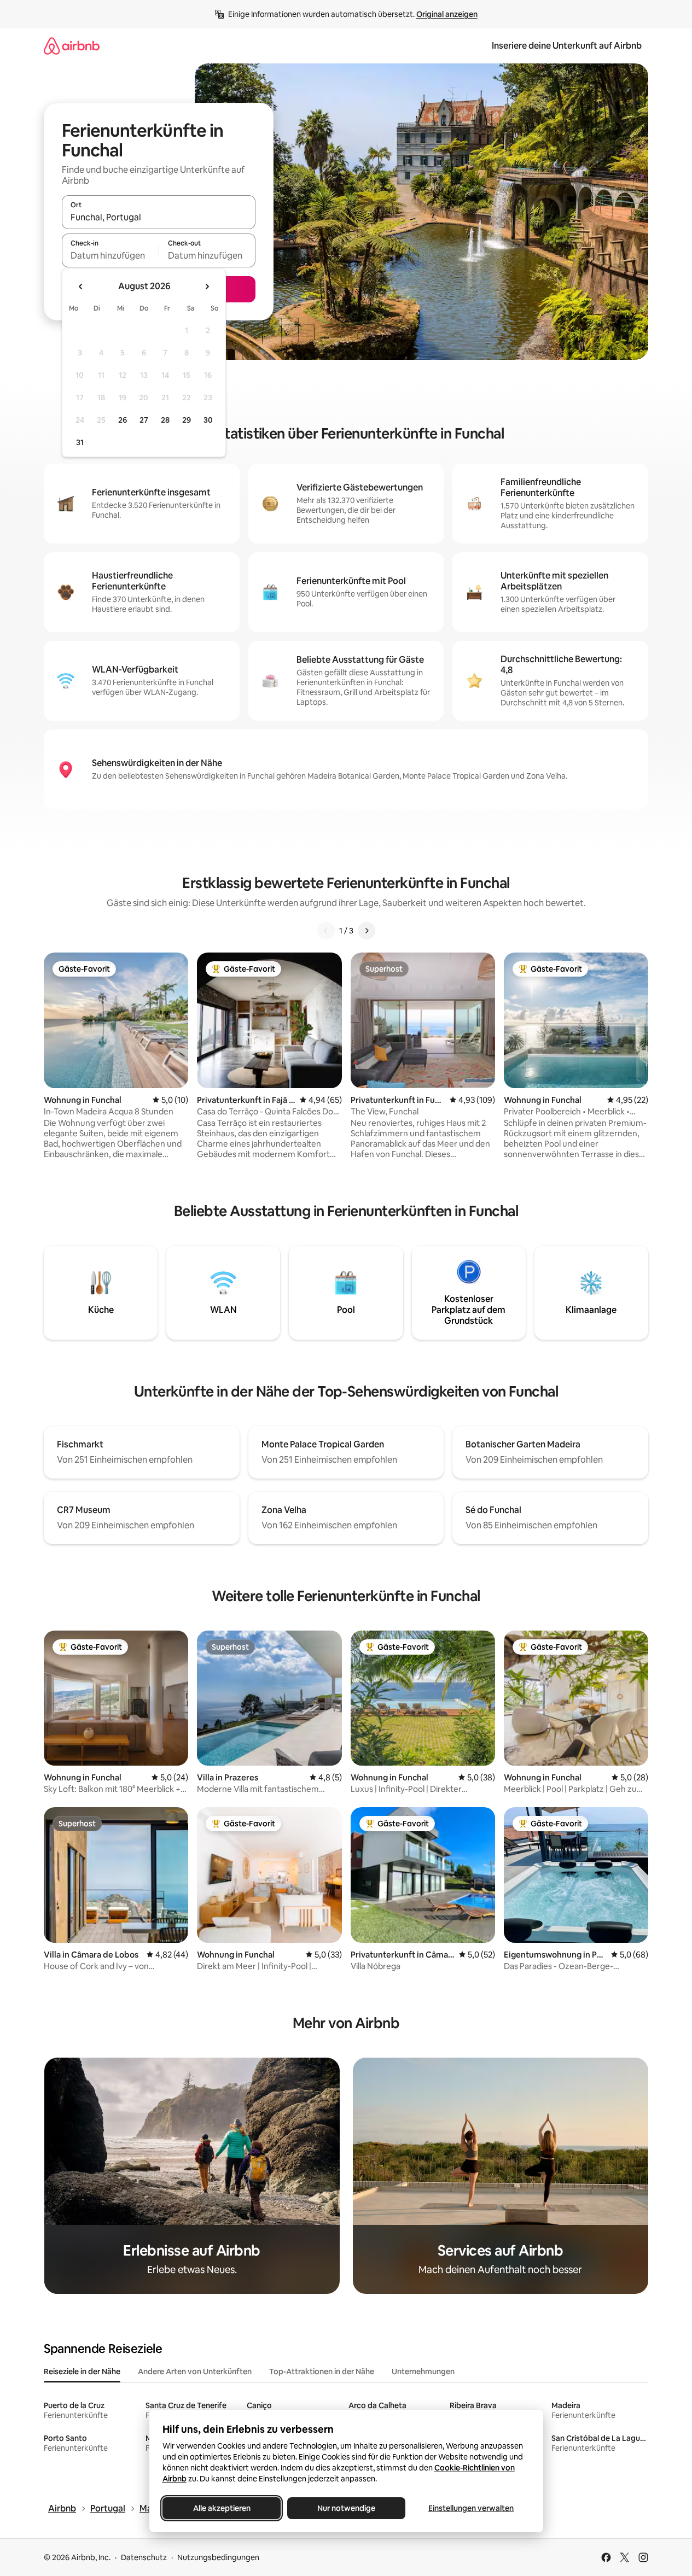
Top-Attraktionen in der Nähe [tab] (322, 2371)
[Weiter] (367, 931)
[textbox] (110, 255)
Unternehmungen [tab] (423, 2371)
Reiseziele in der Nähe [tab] (82, 2371)
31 (80, 442)
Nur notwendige (346, 2508)
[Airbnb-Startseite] (72, 46)
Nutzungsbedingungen (218, 2557)
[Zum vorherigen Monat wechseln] (81, 287)
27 (144, 420)
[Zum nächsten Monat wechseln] (207, 287)
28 (165, 420)
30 (208, 420)
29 (187, 420)
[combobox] (159, 217)
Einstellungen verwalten (471, 2508)
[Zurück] (326, 931)
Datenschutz (144, 2557)
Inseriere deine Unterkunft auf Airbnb (567, 46)
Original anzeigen (447, 14)
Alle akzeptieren (221, 2508)
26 (123, 420)
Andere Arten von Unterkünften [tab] (195, 2371)
